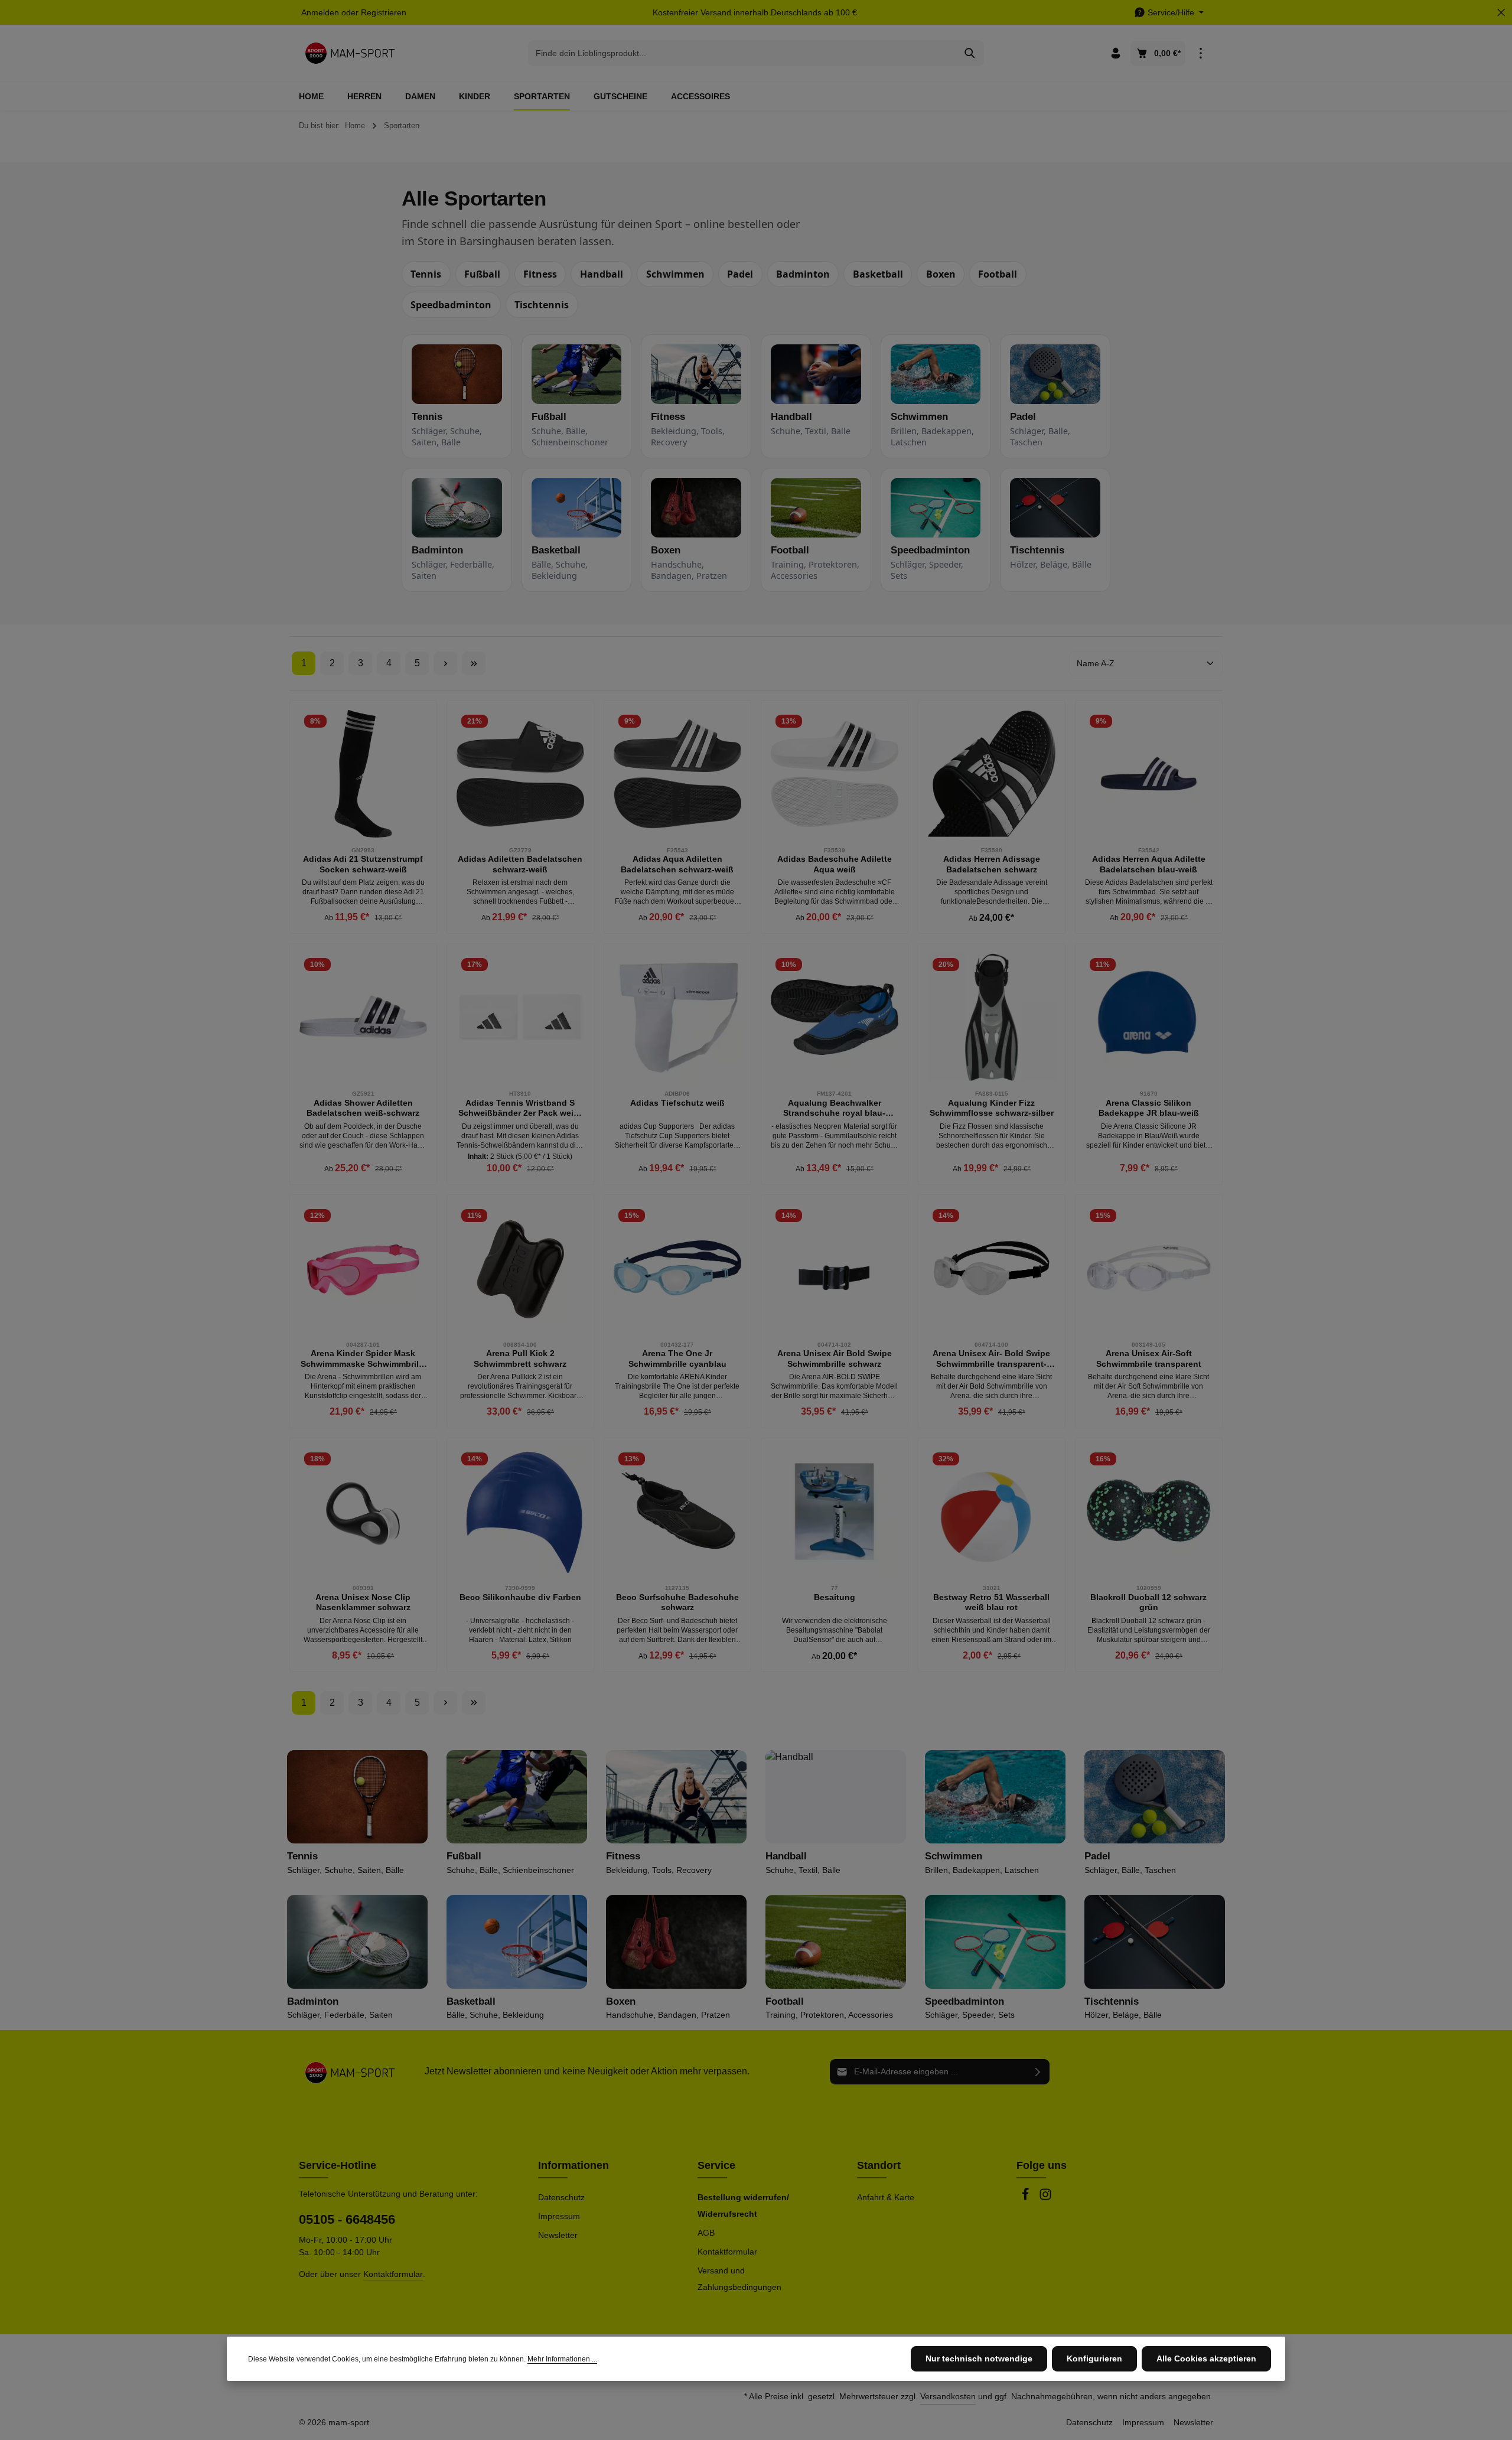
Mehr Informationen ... (562, 2359)
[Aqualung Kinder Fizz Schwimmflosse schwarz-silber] (992, 1017)
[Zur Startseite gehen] (350, 53)
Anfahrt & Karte (886, 2197)
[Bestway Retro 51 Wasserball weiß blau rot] (992, 1511)
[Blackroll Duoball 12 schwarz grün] (1149, 1511)
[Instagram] (1045, 2198)
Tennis (426, 274)
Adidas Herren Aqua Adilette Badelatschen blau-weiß (1149, 864)
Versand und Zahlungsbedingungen (739, 2279)
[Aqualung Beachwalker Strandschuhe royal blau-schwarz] (835, 1017)
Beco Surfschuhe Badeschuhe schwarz (677, 1602)
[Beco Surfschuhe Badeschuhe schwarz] (677, 1511)
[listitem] (457, 396)
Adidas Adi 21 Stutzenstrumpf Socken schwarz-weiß (363, 864)
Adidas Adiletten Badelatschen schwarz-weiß (520, 864)
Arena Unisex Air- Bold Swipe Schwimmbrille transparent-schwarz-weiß (991, 1359)
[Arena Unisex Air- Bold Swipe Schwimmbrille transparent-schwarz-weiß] (992, 1268)
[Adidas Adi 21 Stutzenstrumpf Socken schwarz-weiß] (363, 774)
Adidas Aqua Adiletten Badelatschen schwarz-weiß (677, 864)
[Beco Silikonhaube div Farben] (520, 1511)
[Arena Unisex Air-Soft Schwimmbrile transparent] (1149, 1268)
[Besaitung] (835, 1511)
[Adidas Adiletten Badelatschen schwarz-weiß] (520, 774)
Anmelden (320, 12)
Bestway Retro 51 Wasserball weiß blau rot (991, 1602)
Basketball (878, 274)
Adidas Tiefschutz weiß (677, 1103)
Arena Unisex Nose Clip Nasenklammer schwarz (363, 1602)
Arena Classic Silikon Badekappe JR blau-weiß (1149, 1108)
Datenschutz (561, 2197)
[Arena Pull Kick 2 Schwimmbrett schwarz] (520, 1268)
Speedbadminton (451, 305)
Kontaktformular (393, 2274)
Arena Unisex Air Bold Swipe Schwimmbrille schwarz (835, 1359)
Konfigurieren (1094, 2358)
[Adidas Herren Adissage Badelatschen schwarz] (992, 774)
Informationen (573, 2165)
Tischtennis (542, 305)
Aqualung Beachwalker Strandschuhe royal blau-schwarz (834, 1108)
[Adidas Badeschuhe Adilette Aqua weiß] (835, 774)
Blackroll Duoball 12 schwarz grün (1148, 1602)
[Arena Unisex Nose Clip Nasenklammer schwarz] (363, 1511)
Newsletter (558, 2235)
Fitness (540, 274)
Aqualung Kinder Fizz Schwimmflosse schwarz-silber (992, 1108)
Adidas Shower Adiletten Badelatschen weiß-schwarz (363, 1108)
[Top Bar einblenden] (1200, 53)
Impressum (559, 2216)
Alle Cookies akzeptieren (1206, 2358)
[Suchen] (970, 53)
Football (998, 274)
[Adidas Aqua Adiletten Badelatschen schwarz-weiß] (677, 774)
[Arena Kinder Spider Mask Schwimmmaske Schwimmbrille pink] (363, 1268)
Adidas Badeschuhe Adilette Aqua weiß (835, 864)
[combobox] (742, 53)
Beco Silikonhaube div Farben (520, 1597)
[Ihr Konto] (1115, 53)
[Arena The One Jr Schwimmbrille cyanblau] (677, 1268)
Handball (602, 274)
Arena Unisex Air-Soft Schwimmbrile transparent (1149, 1359)
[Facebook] (1027, 2198)
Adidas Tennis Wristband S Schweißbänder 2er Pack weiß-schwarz (520, 1108)
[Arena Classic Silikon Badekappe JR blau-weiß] (1149, 1017)
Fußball (482, 274)
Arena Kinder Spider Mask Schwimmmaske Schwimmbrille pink (363, 1359)
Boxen (941, 274)
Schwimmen (675, 274)
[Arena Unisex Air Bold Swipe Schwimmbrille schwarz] (835, 1268)
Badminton (803, 274)
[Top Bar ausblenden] (1501, 13)
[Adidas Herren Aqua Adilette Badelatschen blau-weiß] (1149, 774)
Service (716, 2165)
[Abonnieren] (1038, 2072)
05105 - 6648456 (347, 2219)
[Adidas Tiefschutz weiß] (677, 1017)
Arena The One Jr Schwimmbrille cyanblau (677, 1359)
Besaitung (835, 1597)
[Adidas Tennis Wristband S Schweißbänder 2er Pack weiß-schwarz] (520, 1017)
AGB (706, 2233)
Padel (740, 274)
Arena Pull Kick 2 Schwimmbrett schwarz (520, 1359)
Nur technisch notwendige (979, 2358)
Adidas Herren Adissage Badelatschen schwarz (992, 864)
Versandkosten (948, 2396)
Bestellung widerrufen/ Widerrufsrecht (743, 2206)
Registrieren (384, 12)
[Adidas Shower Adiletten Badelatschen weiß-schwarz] (363, 1017)
